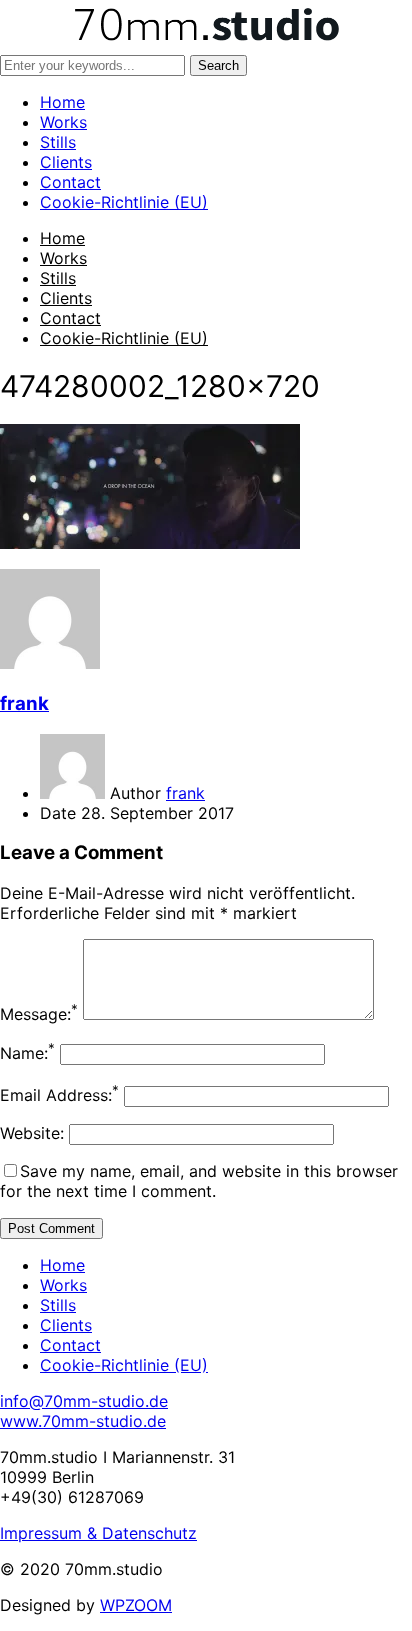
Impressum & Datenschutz (98, 1533)
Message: (39, 1014)
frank (24, 703)
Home (62, 102)
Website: (32, 1133)
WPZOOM (136, 1605)
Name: (27, 1053)
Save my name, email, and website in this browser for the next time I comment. (199, 1181)
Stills (58, 142)
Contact (70, 182)
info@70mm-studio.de (84, 1401)
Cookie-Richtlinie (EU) (124, 202)
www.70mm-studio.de (83, 1421)
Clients (66, 162)
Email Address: (59, 1095)
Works (63, 122)
